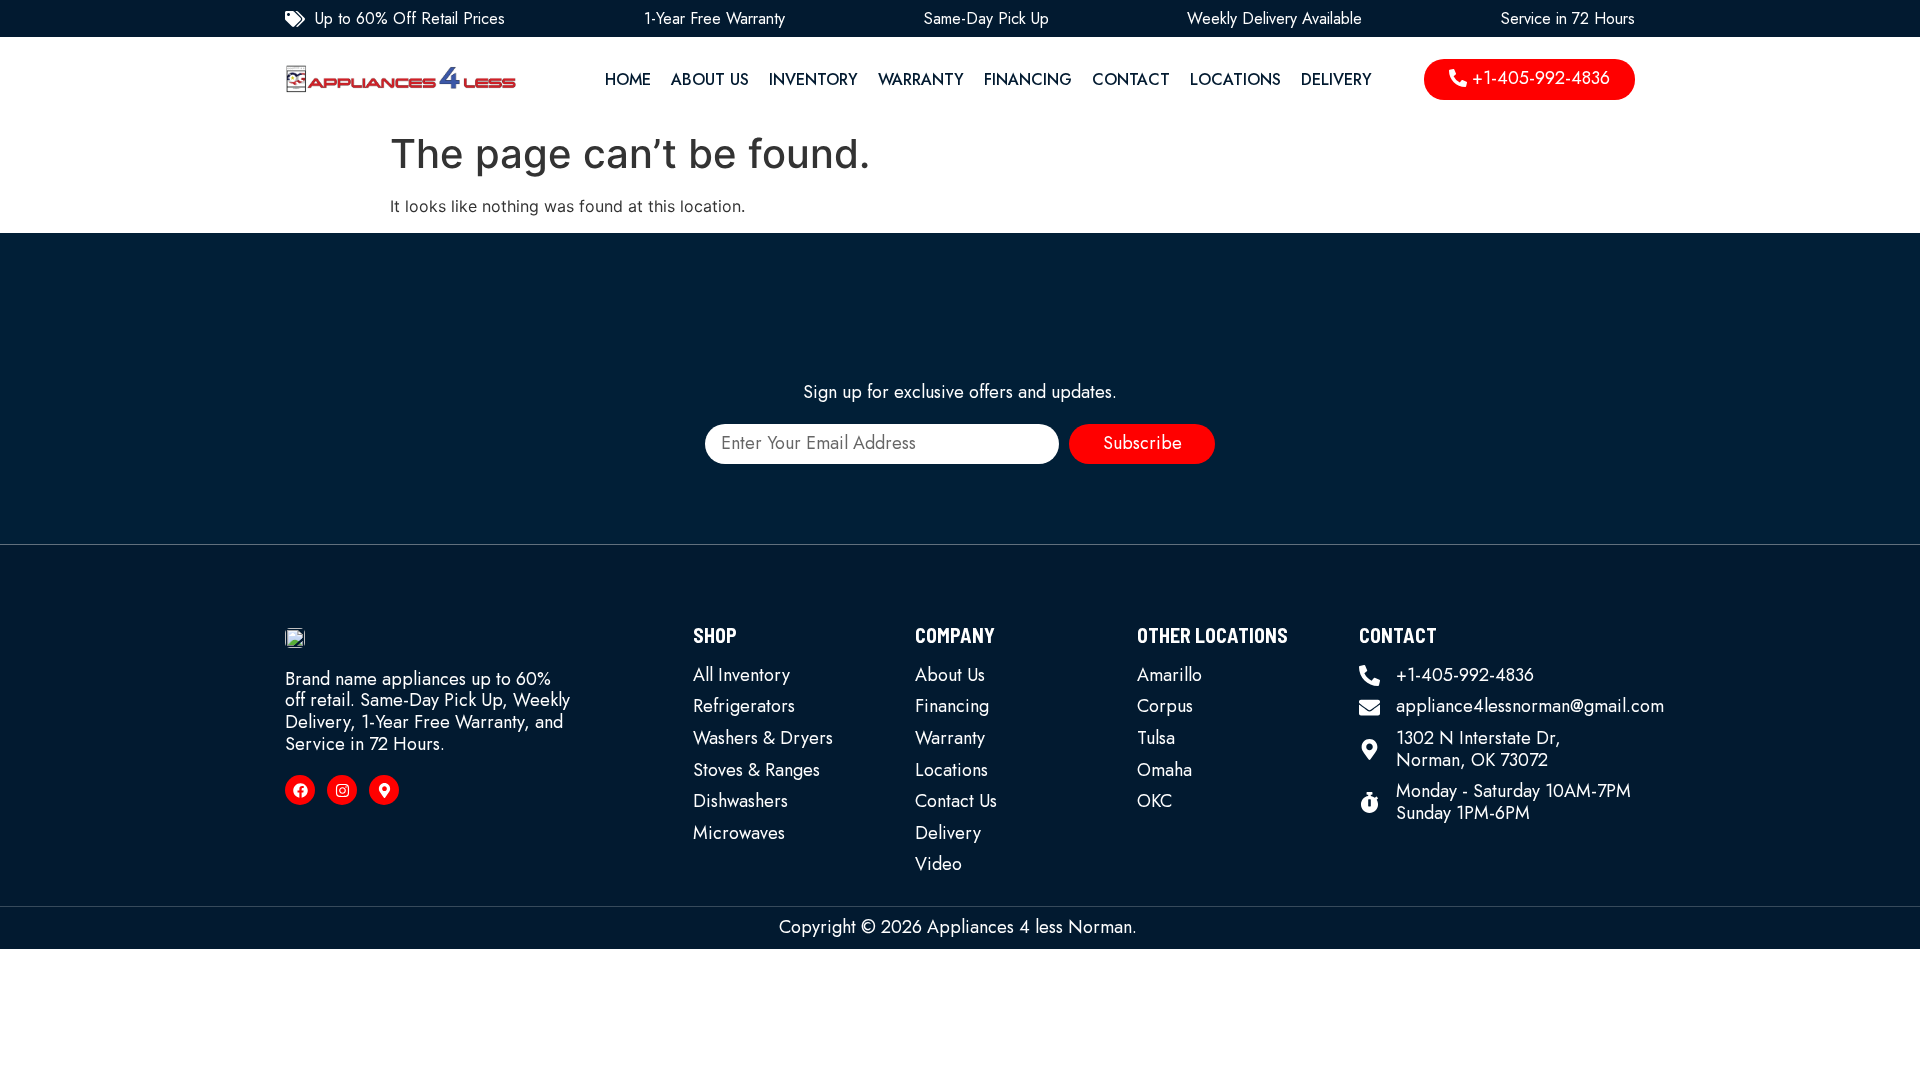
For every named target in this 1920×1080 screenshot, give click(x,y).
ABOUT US (710, 79)
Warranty (921, 79)
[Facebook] (300, 790)
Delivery (1336, 79)
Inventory (813, 79)
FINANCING (1028, 79)
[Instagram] (342, 790)
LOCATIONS (1235, 79)
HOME (628, 79)
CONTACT (1131, 79)
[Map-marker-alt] (384, 790)
